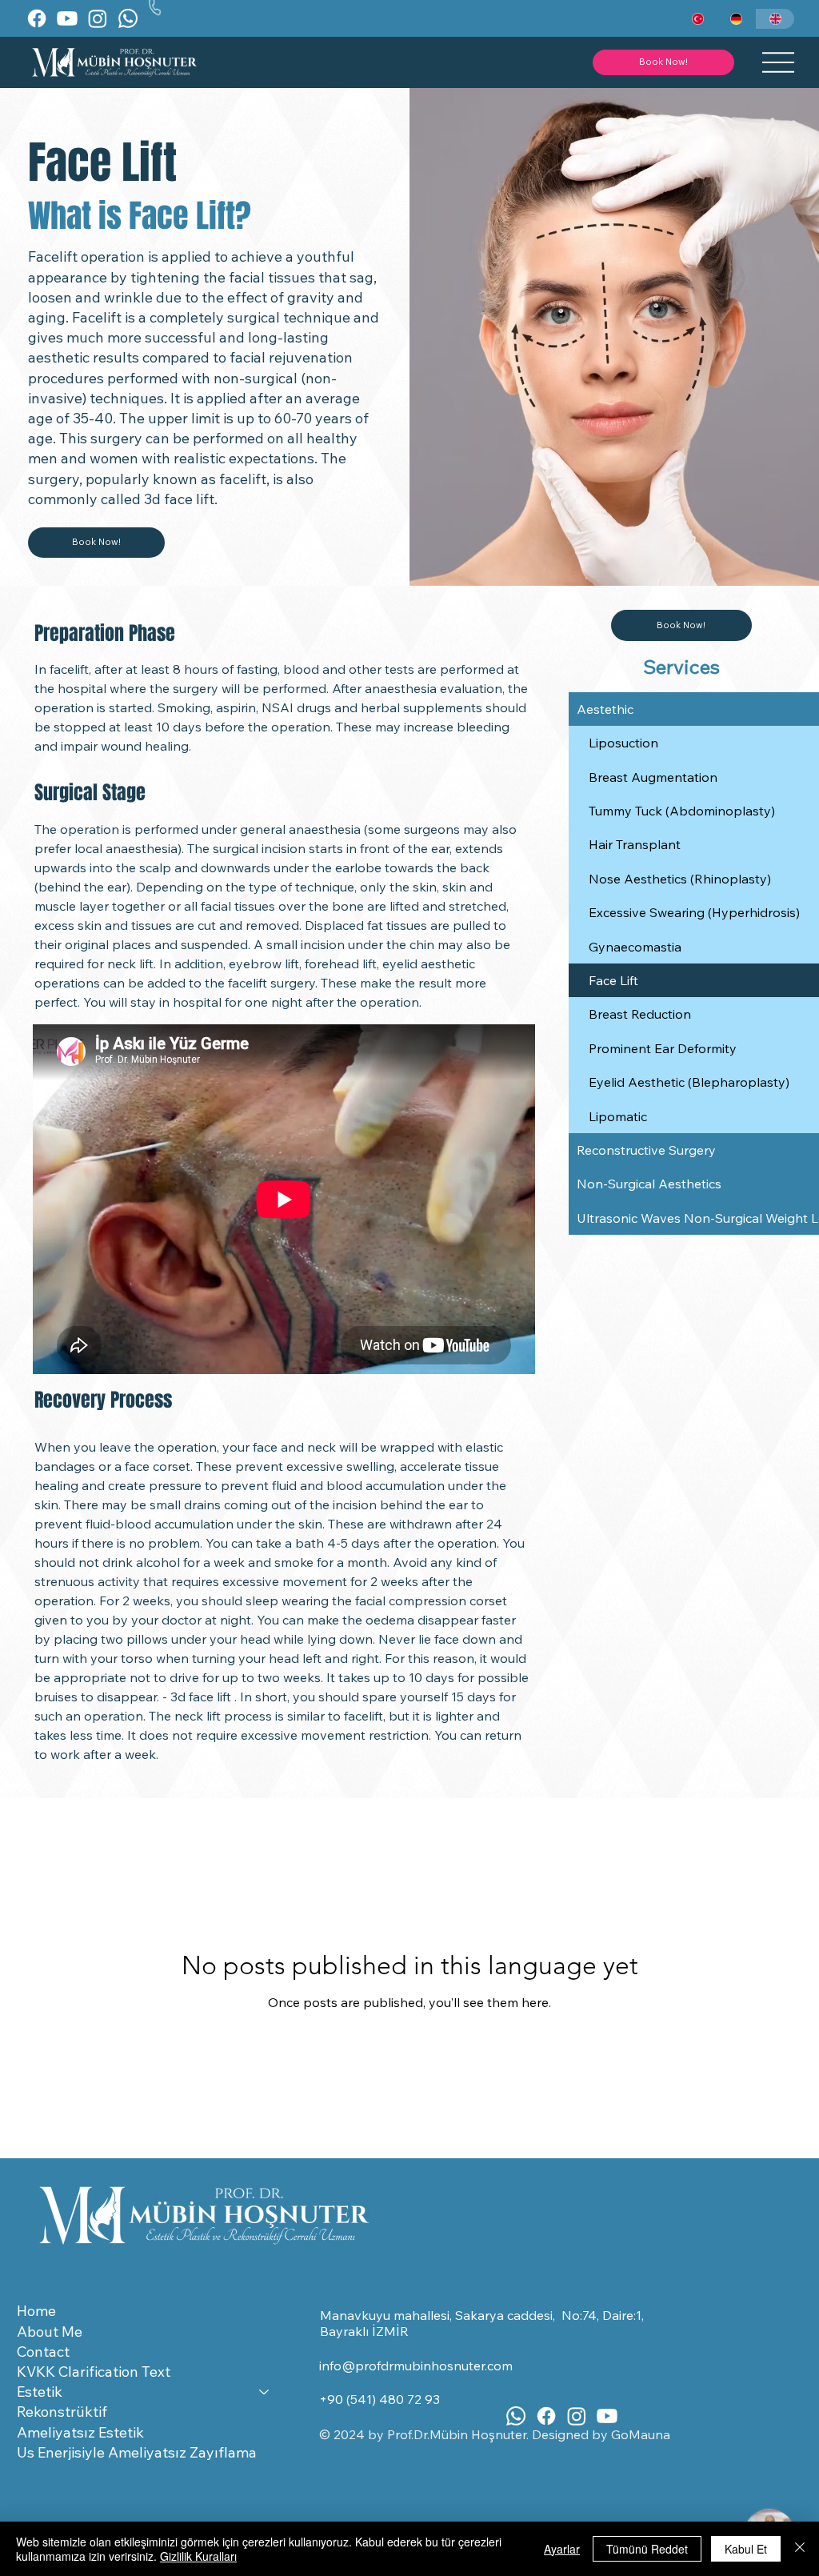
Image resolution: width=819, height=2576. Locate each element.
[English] (775, 19)
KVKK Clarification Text (94, 2372)
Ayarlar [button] (562, 2549)
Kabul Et (746, 2549)
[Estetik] (265, 2392)
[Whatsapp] (128, 18)
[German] (736, 19)
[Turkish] (698, 19)
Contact (43, 2352)
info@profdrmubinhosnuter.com (416, 2366)
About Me (50, 2332)
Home (36, 2311)
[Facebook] (37, 18)
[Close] (800, 2549)
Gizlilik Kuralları (198, 2556)
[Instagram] (98, 18)
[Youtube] (67, 18)
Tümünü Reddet (647, 2549)
